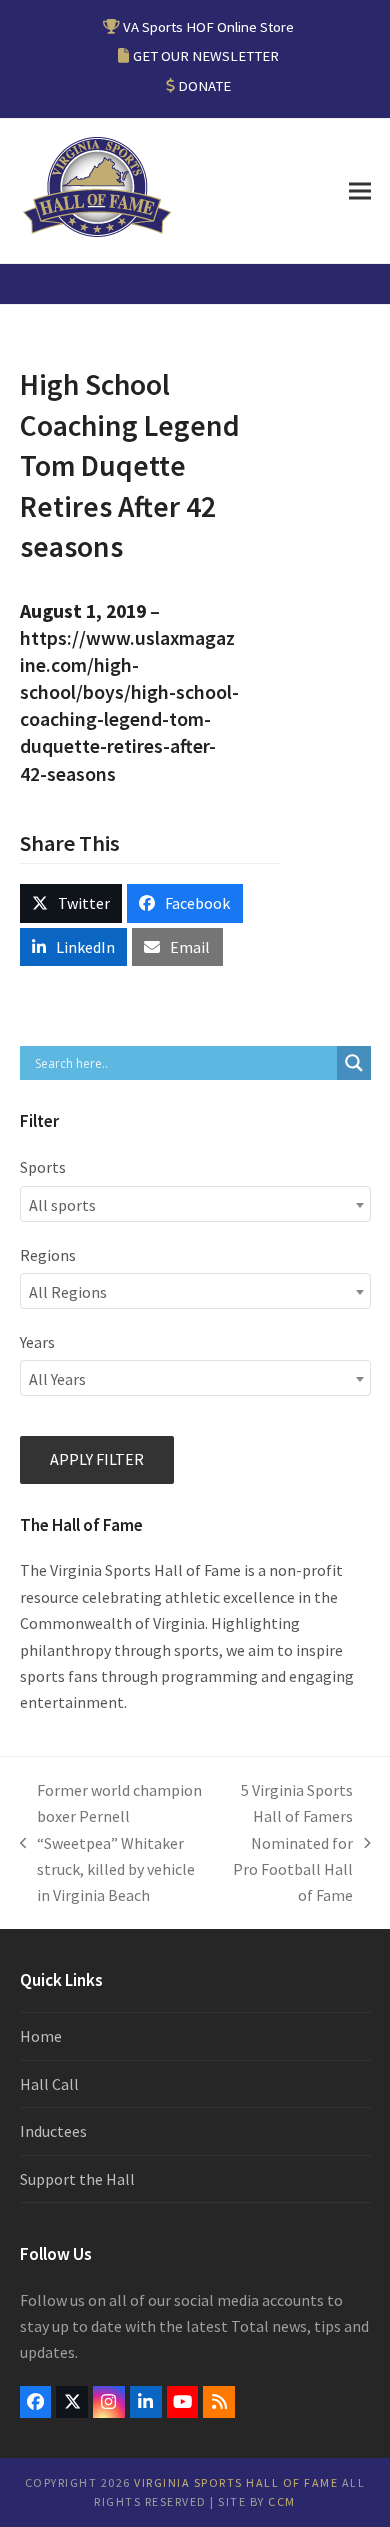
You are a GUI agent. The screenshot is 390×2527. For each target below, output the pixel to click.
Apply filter (97, 1459)
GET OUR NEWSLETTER (206, 55)
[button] (360, 191)
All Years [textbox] (57, 1379)
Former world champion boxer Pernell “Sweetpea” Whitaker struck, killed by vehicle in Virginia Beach (111, 1843)
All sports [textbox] (62, 1205)
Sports (43, 1167)
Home (41, 2036)
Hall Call (49, 2084)
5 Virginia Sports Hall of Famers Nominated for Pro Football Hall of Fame (291, 1843)
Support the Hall (77, 2179)
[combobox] (195, 1204)
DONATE (204, 85)
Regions (48, 1255)
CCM (282, 2501)
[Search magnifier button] (354, 1063)
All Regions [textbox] (68, 1292)
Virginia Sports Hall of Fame (236, 2482)
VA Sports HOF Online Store (208, 26)
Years (37, 1342)
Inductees (53, 2131)
